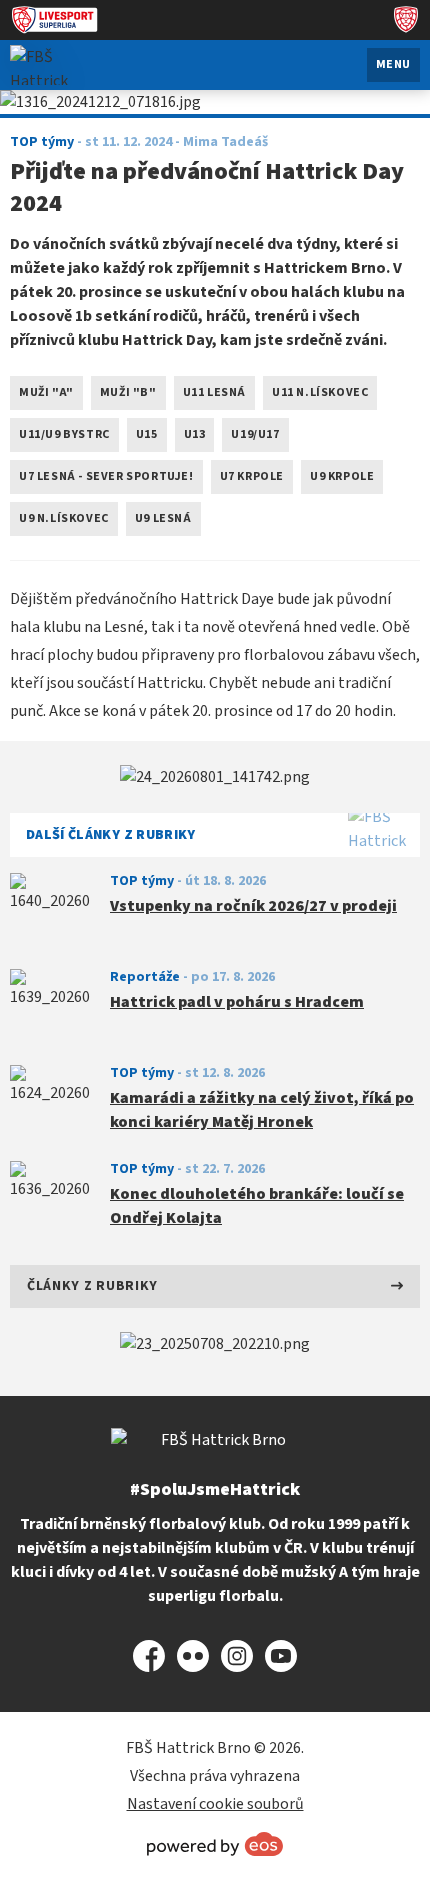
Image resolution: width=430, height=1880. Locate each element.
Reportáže (145, 977)
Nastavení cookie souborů (215, 1804)
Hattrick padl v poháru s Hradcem (237, 1002)
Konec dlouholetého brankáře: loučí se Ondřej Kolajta (257, 1206)
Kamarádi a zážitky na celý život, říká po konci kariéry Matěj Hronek (262, 1110)
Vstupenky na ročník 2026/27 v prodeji (253, 906)
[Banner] (215, 777)
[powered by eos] (215, 1844)
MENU (393, 64)
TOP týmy (142, 881)
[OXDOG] (215, 1344)
